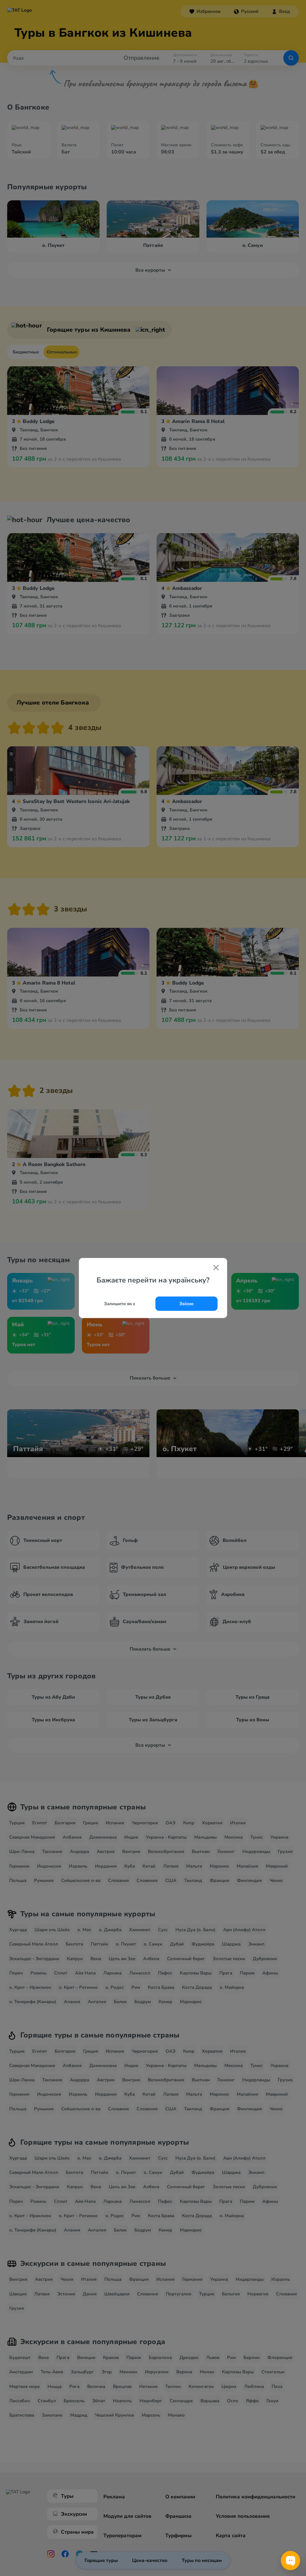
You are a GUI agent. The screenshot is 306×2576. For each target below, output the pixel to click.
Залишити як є (120, 1304)
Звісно (186, 1304)
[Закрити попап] (216, 1268)
